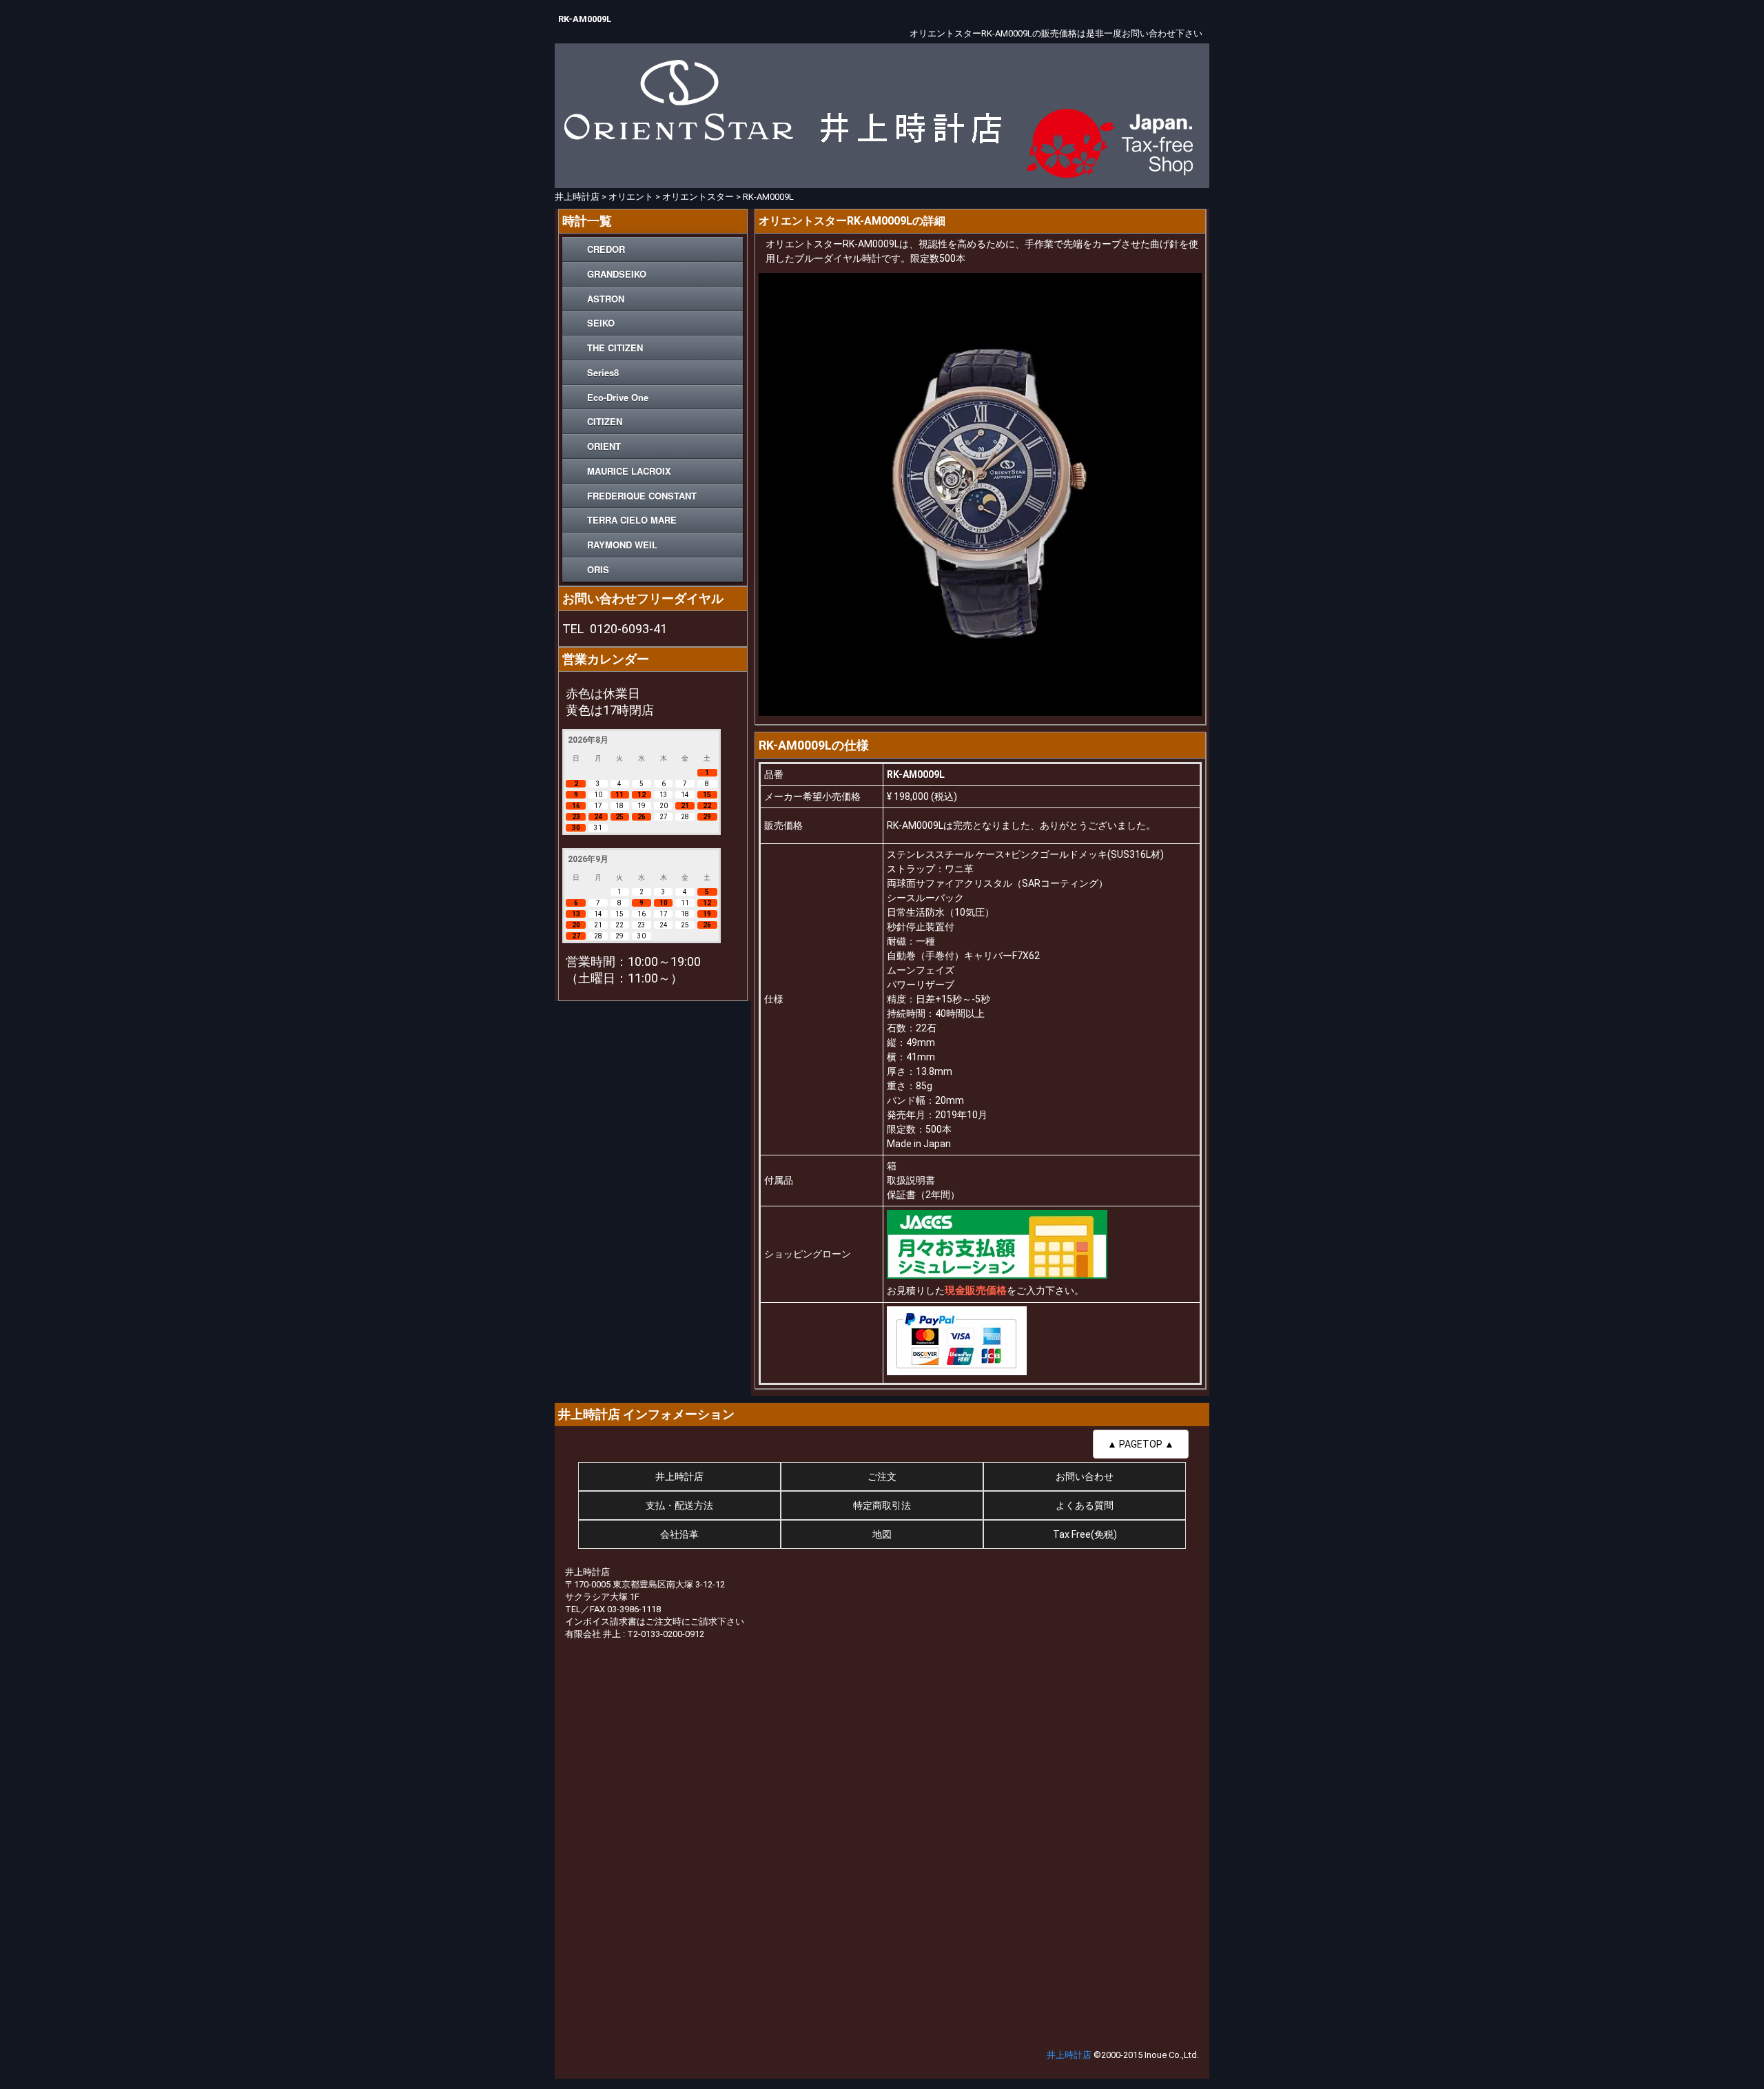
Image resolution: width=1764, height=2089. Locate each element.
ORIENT (604, 446)
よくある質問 (1085, 1505)
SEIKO (601, 323)
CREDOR (606, 249)
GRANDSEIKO (617, 274)
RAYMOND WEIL (622, 545)
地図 (882, 1534)
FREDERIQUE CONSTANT (642, 496)
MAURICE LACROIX (629, 471)
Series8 (603, 372)
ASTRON (606, 299)
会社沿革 (679, 1534)
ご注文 (882, 1476)
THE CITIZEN (615, 348)
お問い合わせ (1085, 1476)
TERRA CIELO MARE (632, 520)
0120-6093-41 (628, 629)
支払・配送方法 (679, 1505)
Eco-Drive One (618, 397)
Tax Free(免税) (1085, 1534)
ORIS (598, 569)
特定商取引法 (882, 1505)
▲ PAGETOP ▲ (1141, 1444)
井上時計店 (679, 1476)
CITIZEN (605, 421)
